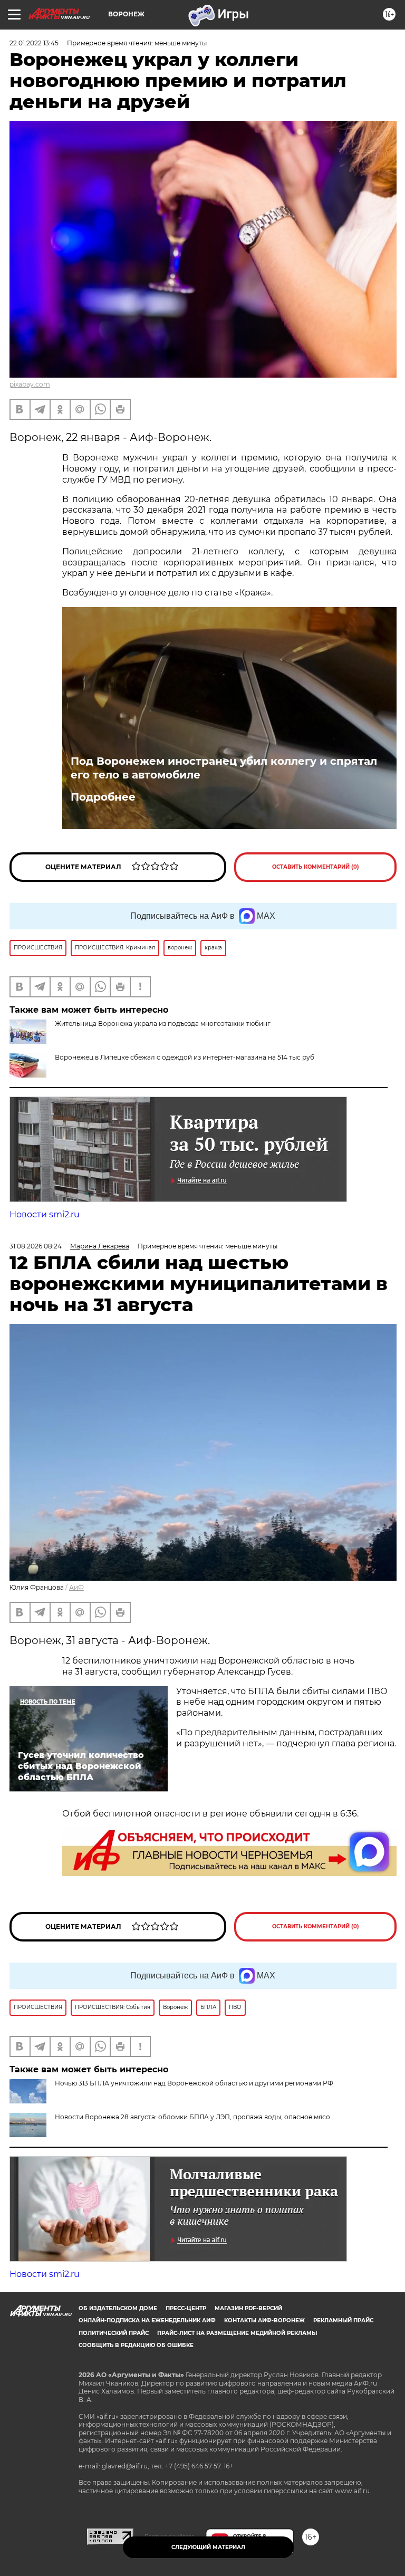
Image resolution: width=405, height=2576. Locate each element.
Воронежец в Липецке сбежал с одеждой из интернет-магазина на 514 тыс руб (185, 1057)
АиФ (76, 1587)
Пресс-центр (186, 2308)
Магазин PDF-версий (248, 2308)
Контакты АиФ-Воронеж (264, 2320)
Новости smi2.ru (45, 1214)
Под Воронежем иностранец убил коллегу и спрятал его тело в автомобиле (224, 768)
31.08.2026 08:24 (36, 1246)
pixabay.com (30, 384)
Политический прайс (114, 2333)
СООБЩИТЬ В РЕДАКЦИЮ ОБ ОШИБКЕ (136, 2345)
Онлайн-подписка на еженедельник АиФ (147, 2320)
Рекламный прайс (343, 2320)
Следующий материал (208, 2547)
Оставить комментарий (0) (316, 867)
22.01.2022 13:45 (34, 43)
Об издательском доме (118, 2308)
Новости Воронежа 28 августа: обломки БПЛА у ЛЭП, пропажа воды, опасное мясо (192, 2117)
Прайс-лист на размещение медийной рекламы (237, 2333)
